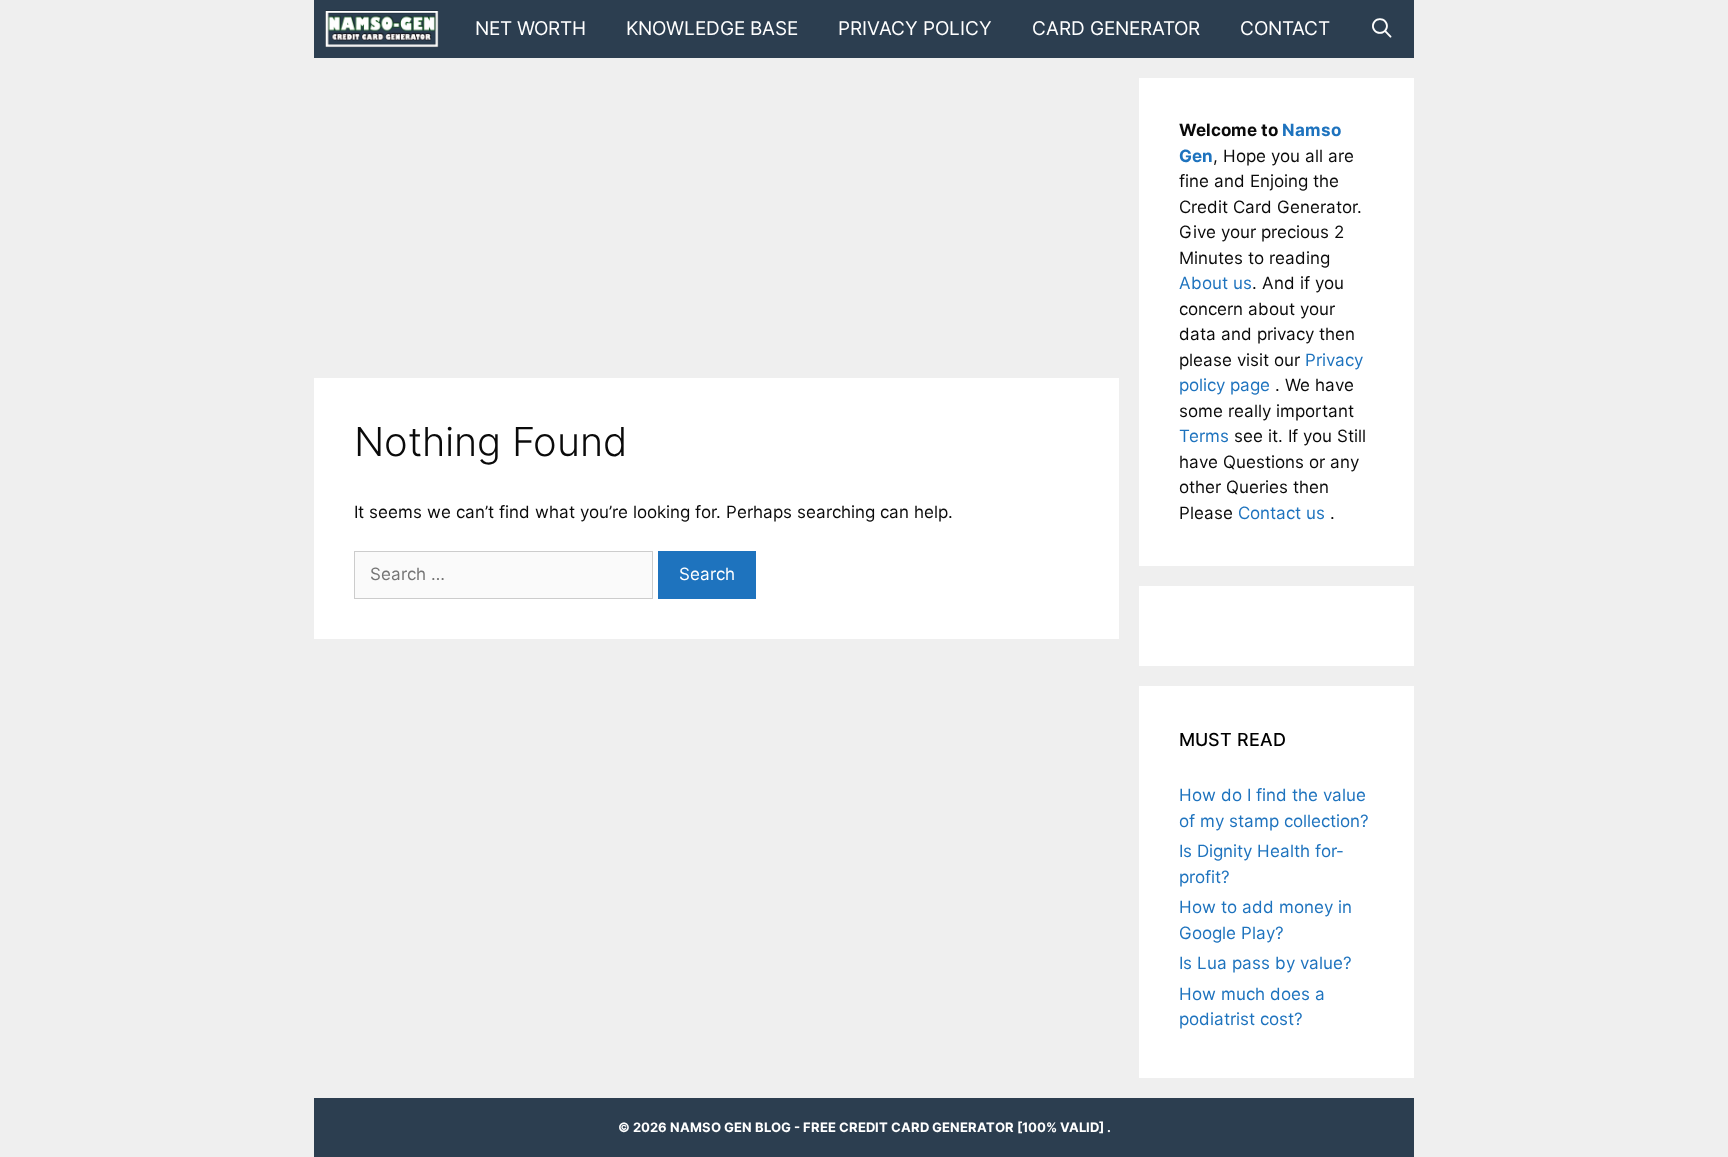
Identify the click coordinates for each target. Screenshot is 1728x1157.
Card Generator (1116, 28)
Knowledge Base (712, 28)
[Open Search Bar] (1382, 29)
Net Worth (530, 28)
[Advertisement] (716, 218)
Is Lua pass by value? (1265, 963)
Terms (1206, 436)
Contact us (1284, 513)
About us (1215, 283)
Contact (1285, 28)
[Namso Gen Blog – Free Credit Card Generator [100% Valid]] (387, 29)
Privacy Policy (915, 28)
